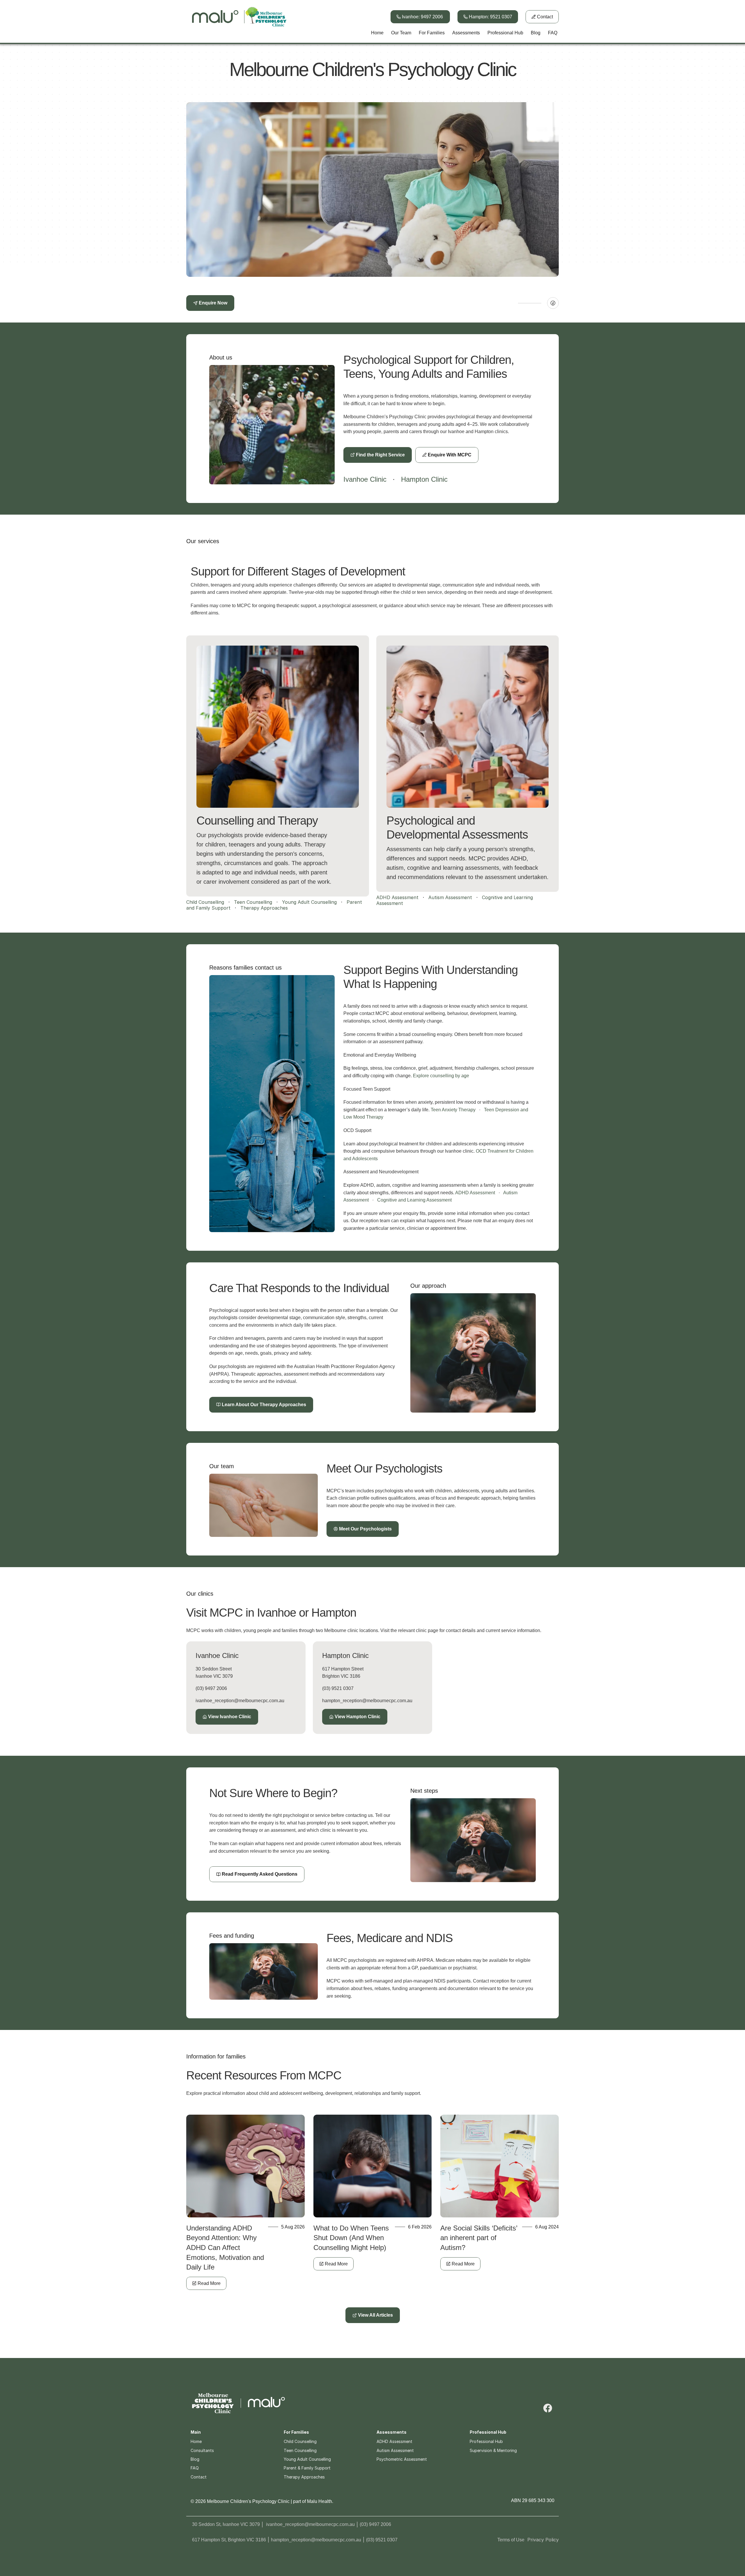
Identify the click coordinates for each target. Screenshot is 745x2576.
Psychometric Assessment (402, 2459)
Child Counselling (205, 902)
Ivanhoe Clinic (365, 479)
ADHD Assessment (397, 897)
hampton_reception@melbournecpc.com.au (367, 1701)
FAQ (195, 2468)
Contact (199, 2477)
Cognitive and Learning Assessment (414, 1200)
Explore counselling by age (441, 1076)
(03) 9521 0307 (338, 1688)
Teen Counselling (253, 902)
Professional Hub (486, 2441)
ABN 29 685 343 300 (533, 2500)
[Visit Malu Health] (266, 2403)
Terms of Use (511, 2540)
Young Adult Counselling (309, 902)
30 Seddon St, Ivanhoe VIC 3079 (226, 2524)
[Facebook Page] (553, 303)
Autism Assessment (450, 897)
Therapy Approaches (264, 908)
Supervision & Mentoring (493, 2450)
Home (196, 2441)
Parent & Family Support (307, 2468)
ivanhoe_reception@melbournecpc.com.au (240, 1701)
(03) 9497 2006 (211, 1688)
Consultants (202, 2450)
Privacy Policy (543, 2540)
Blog (195, 2459)
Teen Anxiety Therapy (453, 1110)
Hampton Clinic (424, 479)
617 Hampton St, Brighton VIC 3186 (229, 2540)
